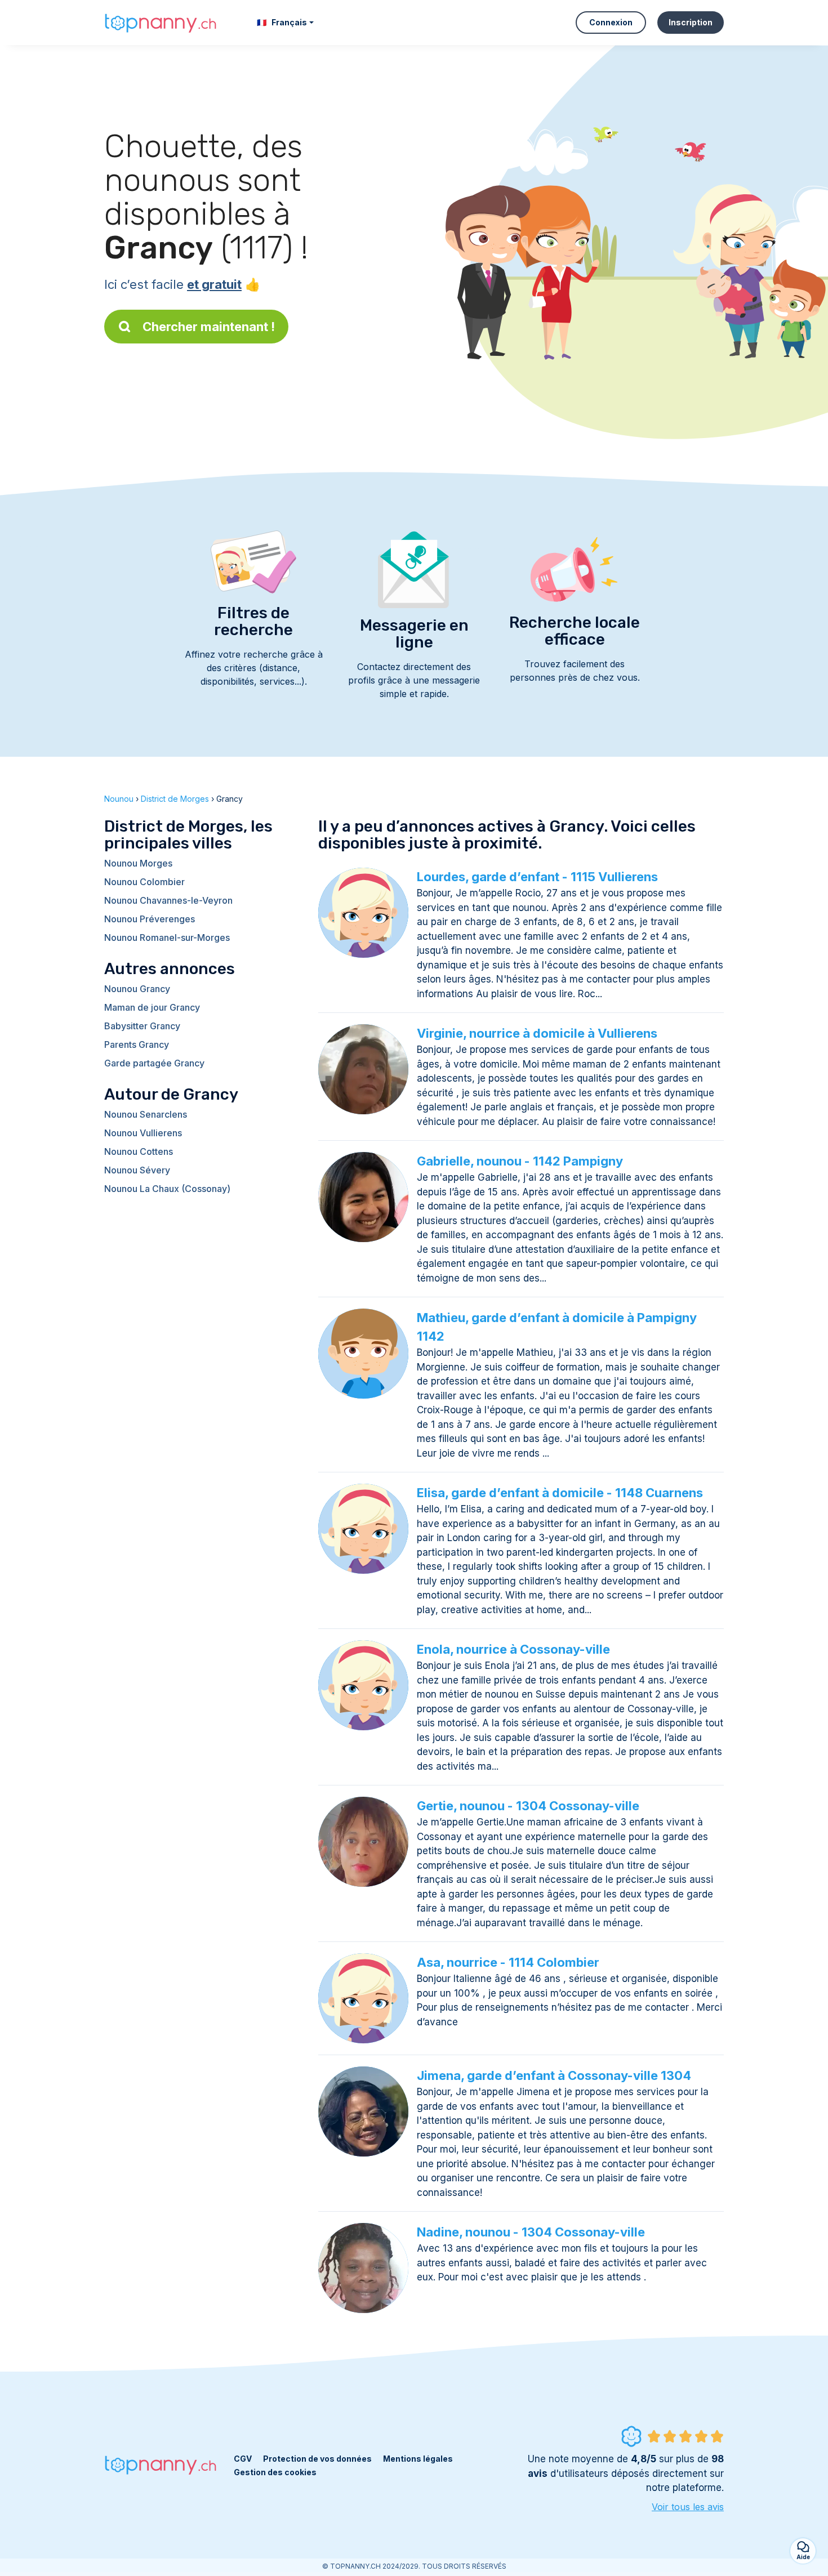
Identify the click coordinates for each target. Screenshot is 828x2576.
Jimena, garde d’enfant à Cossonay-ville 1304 (554, 2075)
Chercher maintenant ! (209, 327)
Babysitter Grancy (142, 1026)
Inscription (691, 22)
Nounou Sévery (137, 1170)
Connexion (611, 22)
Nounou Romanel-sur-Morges (167, 937)
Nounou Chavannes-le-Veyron (168, 900)
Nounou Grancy (137, 989)
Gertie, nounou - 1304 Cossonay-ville (528, 1806)
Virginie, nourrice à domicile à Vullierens (537, 1033)
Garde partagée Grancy (154, 1063)
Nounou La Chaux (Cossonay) (167, 1189)
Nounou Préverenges (150, 919)
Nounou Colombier (144, 882)
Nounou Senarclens (146, 1114)
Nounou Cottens (139, 1151)
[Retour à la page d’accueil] (161, 22)
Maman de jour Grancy (152, 1007)
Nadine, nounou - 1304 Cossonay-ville (531, 2232)
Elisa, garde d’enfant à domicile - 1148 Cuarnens (560, 1493)
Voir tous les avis (688, 2507)
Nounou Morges (138, 863)
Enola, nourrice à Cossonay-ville (513, 1649)
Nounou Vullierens (143, 1133)
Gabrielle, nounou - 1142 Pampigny (520, 1161)
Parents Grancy (137, 1044)
